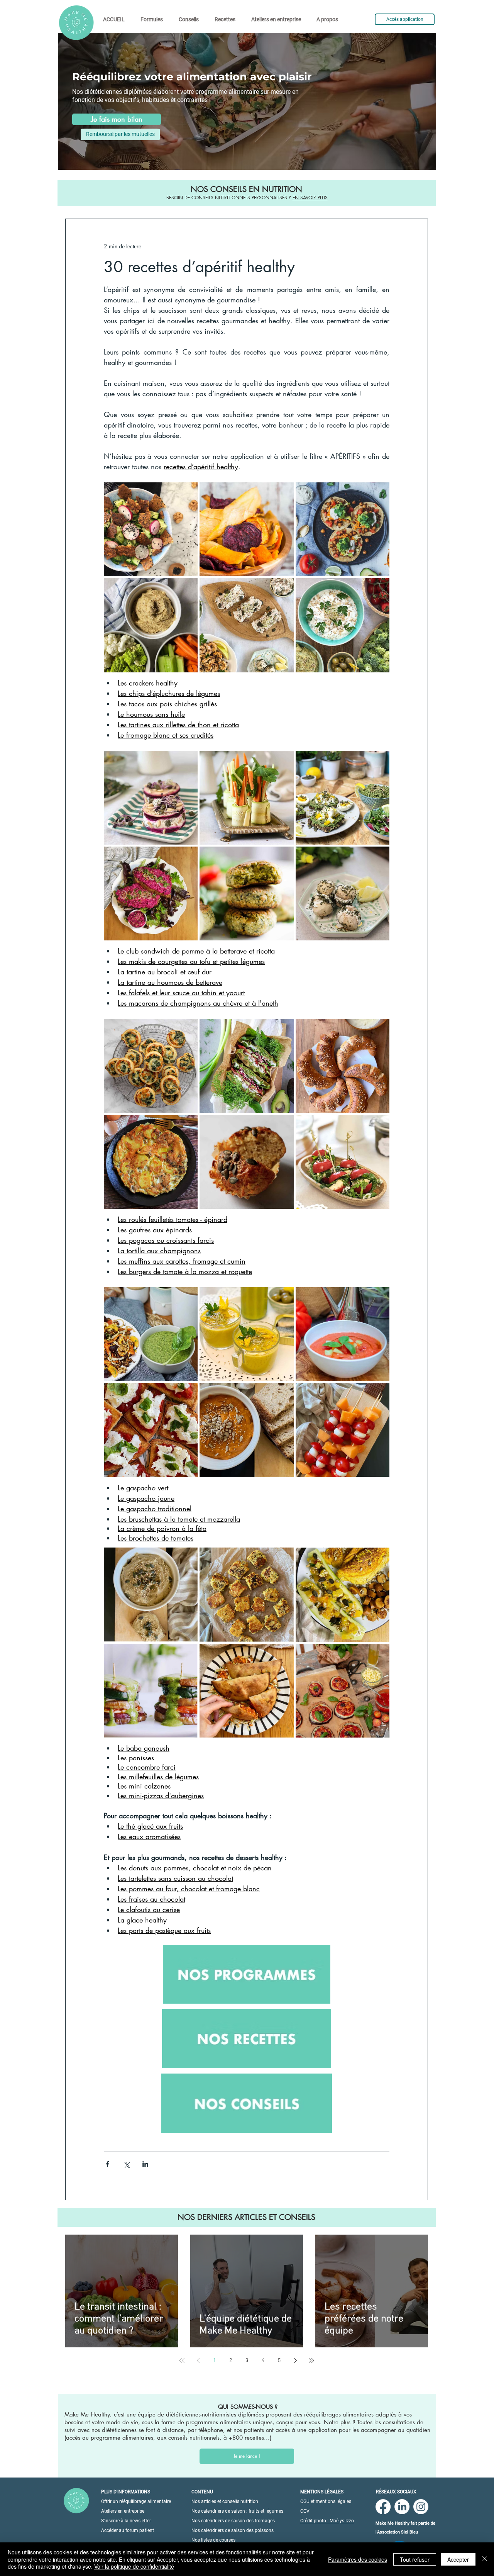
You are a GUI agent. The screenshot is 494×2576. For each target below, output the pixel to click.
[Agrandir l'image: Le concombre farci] (379, 1558)
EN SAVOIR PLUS (310, 198)
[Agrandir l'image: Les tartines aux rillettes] (284, 588)
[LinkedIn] (402, 2507)
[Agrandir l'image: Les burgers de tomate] (379, 1125)
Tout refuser (415, 2559)
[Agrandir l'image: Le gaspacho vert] (188, 1297)
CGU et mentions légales (326, 2501)
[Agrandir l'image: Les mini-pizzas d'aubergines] (379, 1654)
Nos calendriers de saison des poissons (233, 2530)
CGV (305, 2511)
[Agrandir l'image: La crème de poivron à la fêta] (284, 1393)
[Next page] (295, 2360)
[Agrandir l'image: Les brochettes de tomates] (379, 1393)
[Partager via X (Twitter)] (126, 2164)
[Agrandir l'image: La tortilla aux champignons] (188, 1125)
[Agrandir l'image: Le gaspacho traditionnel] (379, 1297)
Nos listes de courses (213, 2540)
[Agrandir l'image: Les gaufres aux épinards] (284, 1029)
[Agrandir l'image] (151, 625)
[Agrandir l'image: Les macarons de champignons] (379, 857)
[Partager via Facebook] (107, 2164)
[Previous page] (198, 2360)
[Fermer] (485, 2559)
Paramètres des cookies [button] (358, 2559)
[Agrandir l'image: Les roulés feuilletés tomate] (188, 1029)
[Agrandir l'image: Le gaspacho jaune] (284, 1297)
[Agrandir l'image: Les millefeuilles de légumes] (188, 1654)
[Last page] (311, 2360)
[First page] (182, 2360)
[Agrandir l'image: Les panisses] (284, 1558)
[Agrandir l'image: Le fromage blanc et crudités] (379, 588)
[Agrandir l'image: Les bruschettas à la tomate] (188, 1393)
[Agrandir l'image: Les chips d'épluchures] (284, 492)
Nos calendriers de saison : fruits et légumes (237, 2511)
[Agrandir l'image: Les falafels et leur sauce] (284, 857)
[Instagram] (421, 2507)
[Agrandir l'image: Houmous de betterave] (188, 857)
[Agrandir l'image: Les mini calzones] (284, 1654)
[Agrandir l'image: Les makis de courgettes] (284, 761)
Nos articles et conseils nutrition (225, 2501)
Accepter (458, 2559)
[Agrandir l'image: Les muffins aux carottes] (284, 1125)
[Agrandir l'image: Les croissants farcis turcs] (379, 1029)
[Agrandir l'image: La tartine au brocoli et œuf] (379, 761)
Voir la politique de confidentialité (134, 2566)
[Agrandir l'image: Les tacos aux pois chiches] (379, 492)
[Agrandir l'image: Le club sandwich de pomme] (188, 761)
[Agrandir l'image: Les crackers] (188, 492)
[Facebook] (383, 2507)
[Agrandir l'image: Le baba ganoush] (188, 1558)
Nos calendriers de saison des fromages (233, 2521)
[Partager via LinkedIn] (145, 2164)
